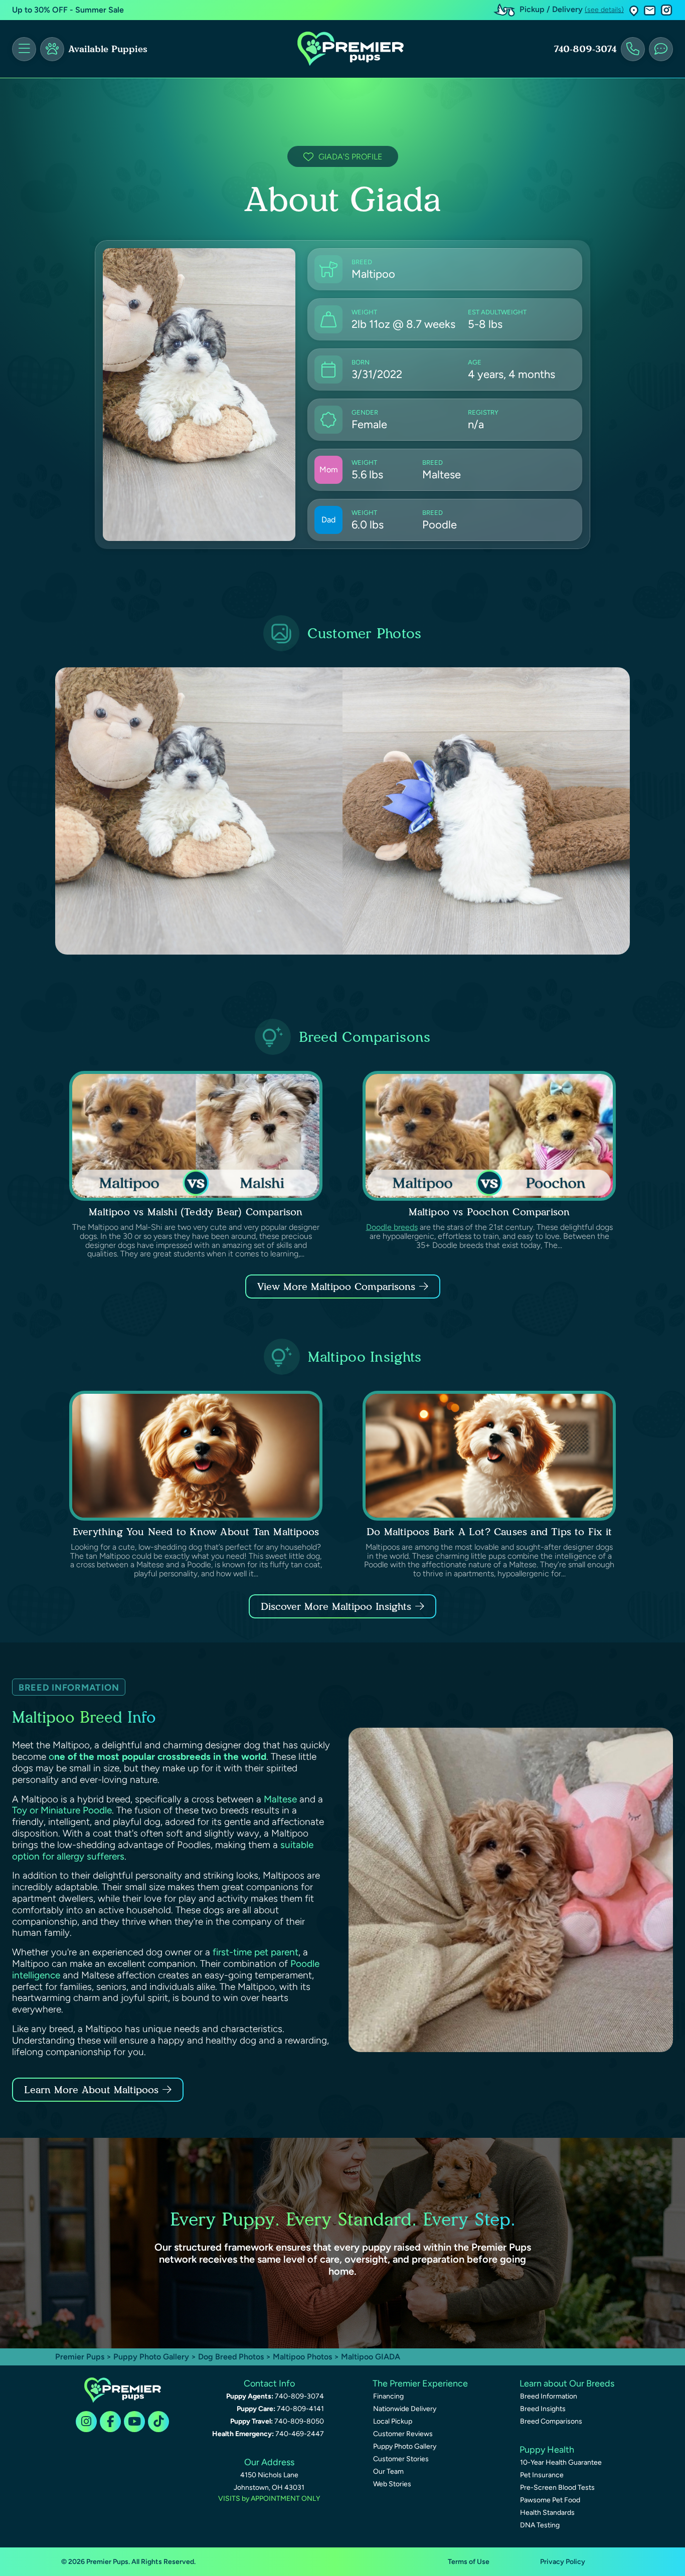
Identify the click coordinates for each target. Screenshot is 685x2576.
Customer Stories (401, 2459)
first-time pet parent (255, 1952)
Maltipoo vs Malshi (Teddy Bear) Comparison (196, 1212)
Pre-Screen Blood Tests (557, 2488)
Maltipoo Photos (302, 2357)
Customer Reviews (403, 2434)
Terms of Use (469, 2562)
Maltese (280, 1799)
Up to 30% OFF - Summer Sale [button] (68, 10)
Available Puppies (108, 49)
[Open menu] (24, 49)
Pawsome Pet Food (550, 2500)
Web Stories (392, 2484)
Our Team (388, 2471)
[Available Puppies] (52, 49)
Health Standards (547, 2513)
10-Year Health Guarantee (561, 2462)
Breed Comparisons (551, 2421)
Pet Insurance (542, 2475)
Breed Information (549, 2396)
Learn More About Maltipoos (91, 2090)
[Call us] (633, 49)
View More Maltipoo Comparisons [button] (336, 1286)
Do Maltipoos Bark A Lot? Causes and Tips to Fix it (489, 1532)
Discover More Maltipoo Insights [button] (336, 1606)
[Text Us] (661, 49)
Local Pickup (393, 2421)
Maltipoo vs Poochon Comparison (489, 1212)
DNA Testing (540, 2525)
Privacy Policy (563, 2562)
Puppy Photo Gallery (151, 2357)
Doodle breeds (392, 1227)
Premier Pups (80, 2357)
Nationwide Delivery (405, 2409)
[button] (634, 10)
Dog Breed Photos (231, 2357)
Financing (388, 2396)
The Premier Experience (420, 2383)
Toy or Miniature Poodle (62, 1810)
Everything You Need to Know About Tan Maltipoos (196, 1532)
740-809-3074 (585, 49)
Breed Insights (543, 2409)
